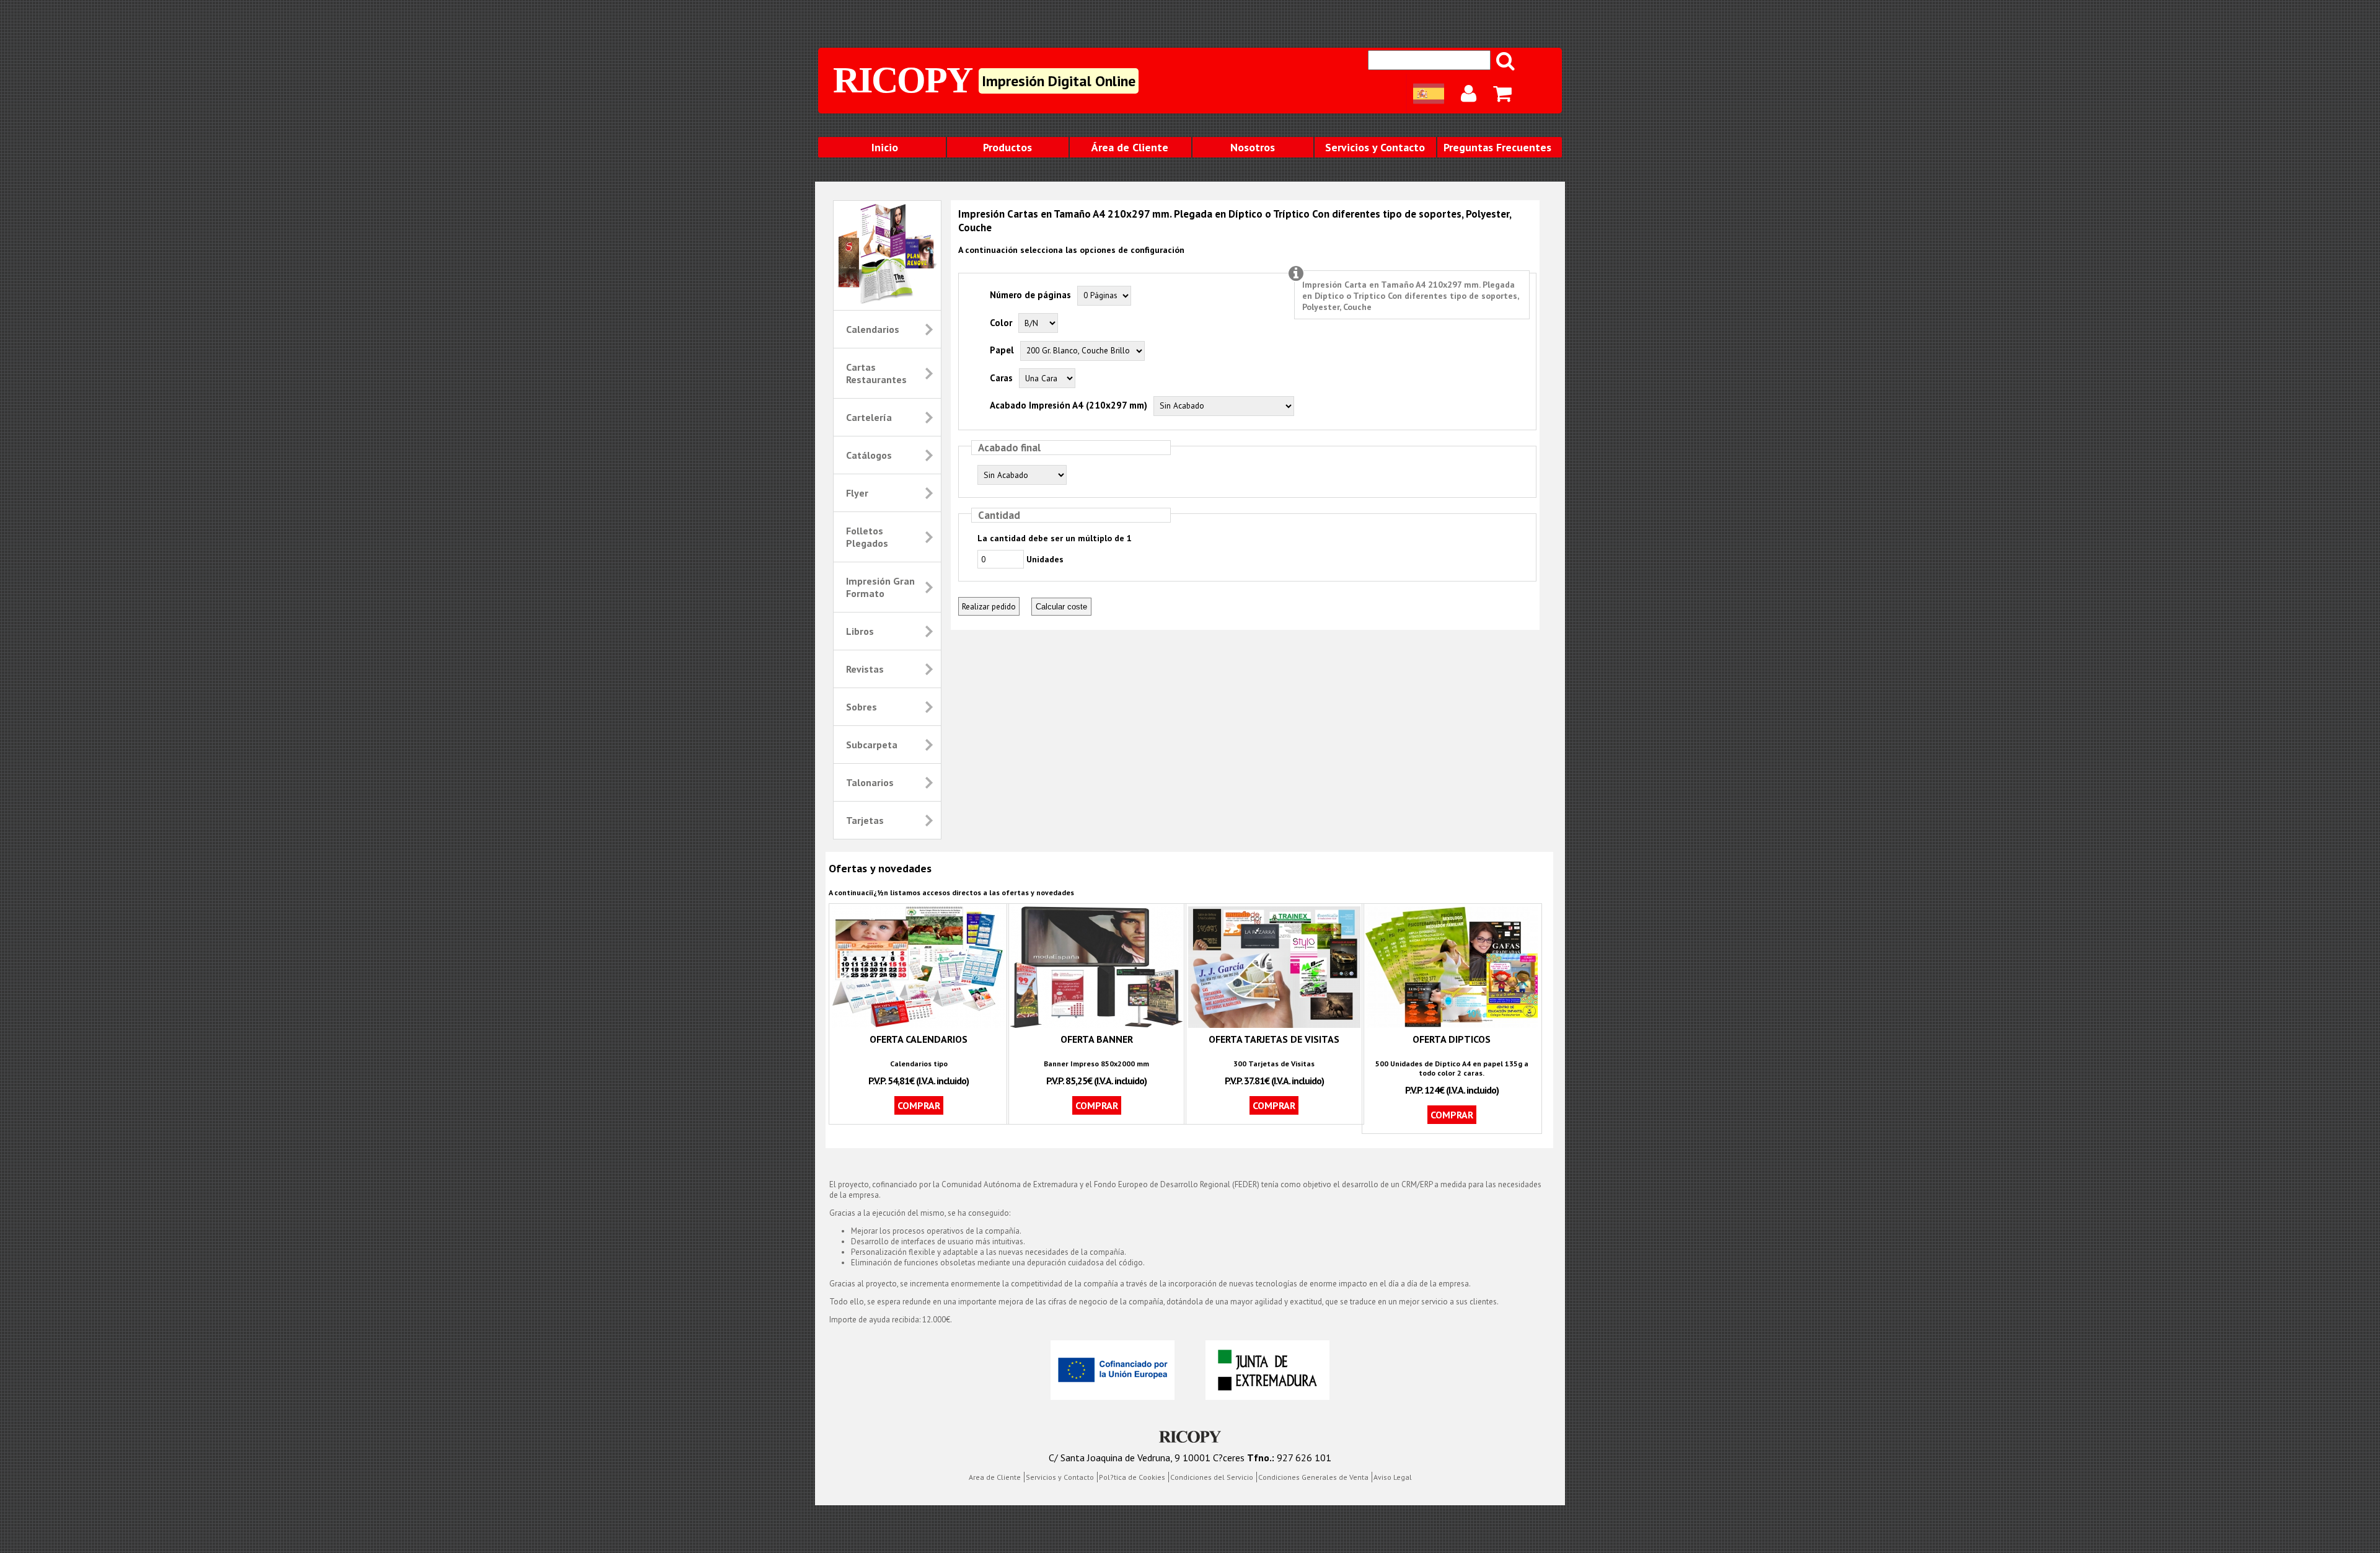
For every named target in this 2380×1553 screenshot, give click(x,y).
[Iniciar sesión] (1470, 94)
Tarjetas (865, 820)
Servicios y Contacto (1375, 147)
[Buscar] (1506, 61)
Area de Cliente (995, 1477)
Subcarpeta (872, 745)
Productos (1007, 147)
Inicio (885, 147)
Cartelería (869, 417)
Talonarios (870, 782)
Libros (860, 631)
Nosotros (1253, 147)
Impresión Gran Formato (880, 587)
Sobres (862, 707)
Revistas (865, 669)
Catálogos (869, 455)
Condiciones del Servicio (1212, 1477)
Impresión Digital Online (1059, 81)
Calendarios (873, 329)
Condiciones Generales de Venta (1313, 1477)
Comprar (919, 1105)
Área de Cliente (1130, 147)
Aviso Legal (1393, 1477)
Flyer (857, 493)
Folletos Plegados (867, 537)
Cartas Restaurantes (876, 373)
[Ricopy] (1190, 1438)
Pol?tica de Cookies (1132, 1477)
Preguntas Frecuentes (1497, 147)
